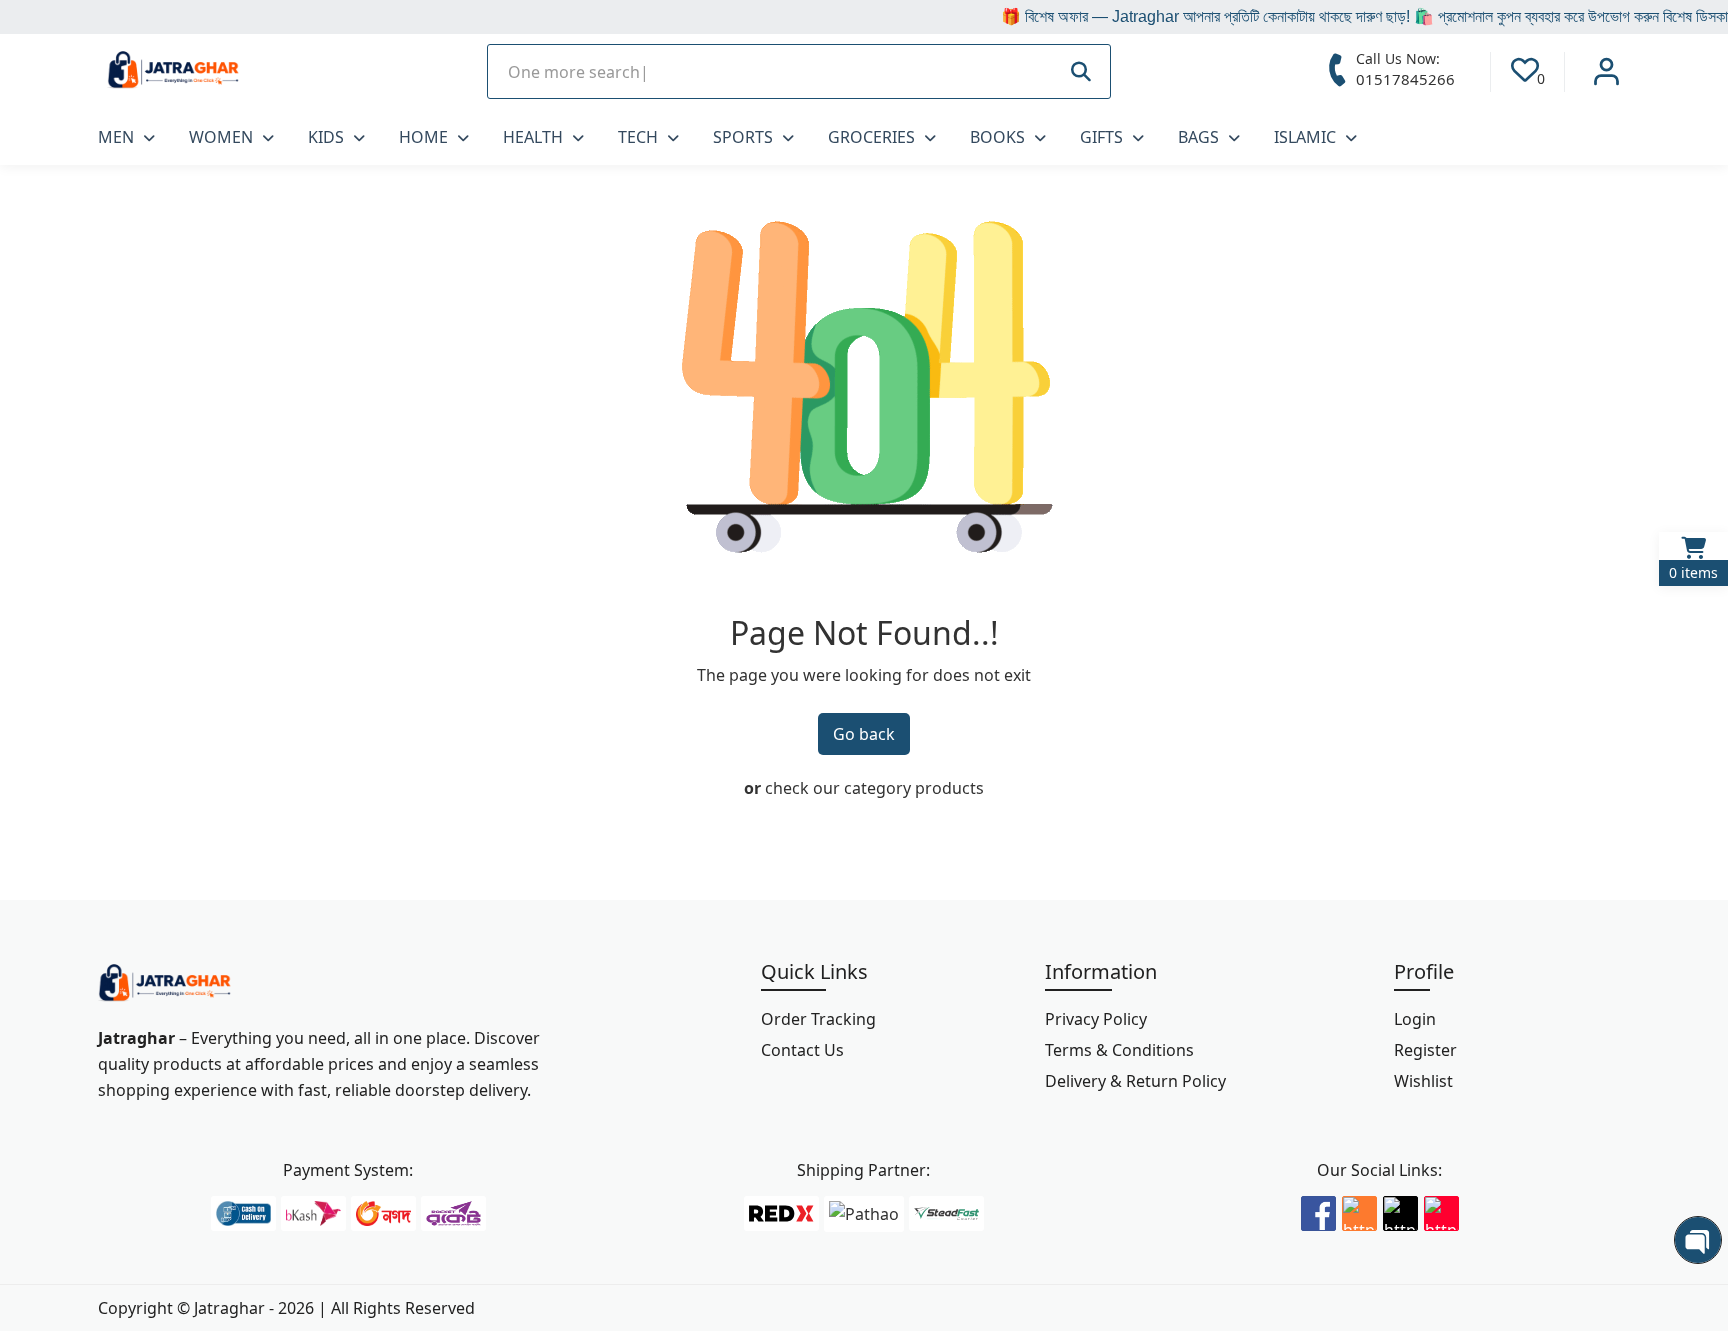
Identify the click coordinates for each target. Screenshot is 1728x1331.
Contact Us (802, 1050)
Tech (640, 137)
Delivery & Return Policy (1135, 1081)
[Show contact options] (1698, 1240)
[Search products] (1081, 71)
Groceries (873, 137)
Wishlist (1423, 1081)
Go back (864, 734)
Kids (328, 137)
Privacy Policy (1096, 1019)
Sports (745, 137)
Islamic (1307, 137)
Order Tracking (818, 1019)
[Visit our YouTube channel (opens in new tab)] (1441, 1211)
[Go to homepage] (164, 984)
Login (1415, 1019)
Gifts (1103, 137)
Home (425, 137)
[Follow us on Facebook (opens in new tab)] (1318, 1211)
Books (999, 137)
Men (118, 137)
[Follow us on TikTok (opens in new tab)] (1400, 1211)
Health (535, 137)
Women (223, 137)
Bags (1200, 137)
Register (1425, 1050)
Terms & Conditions (1119, 1050)
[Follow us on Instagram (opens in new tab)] (1359, 1211)
